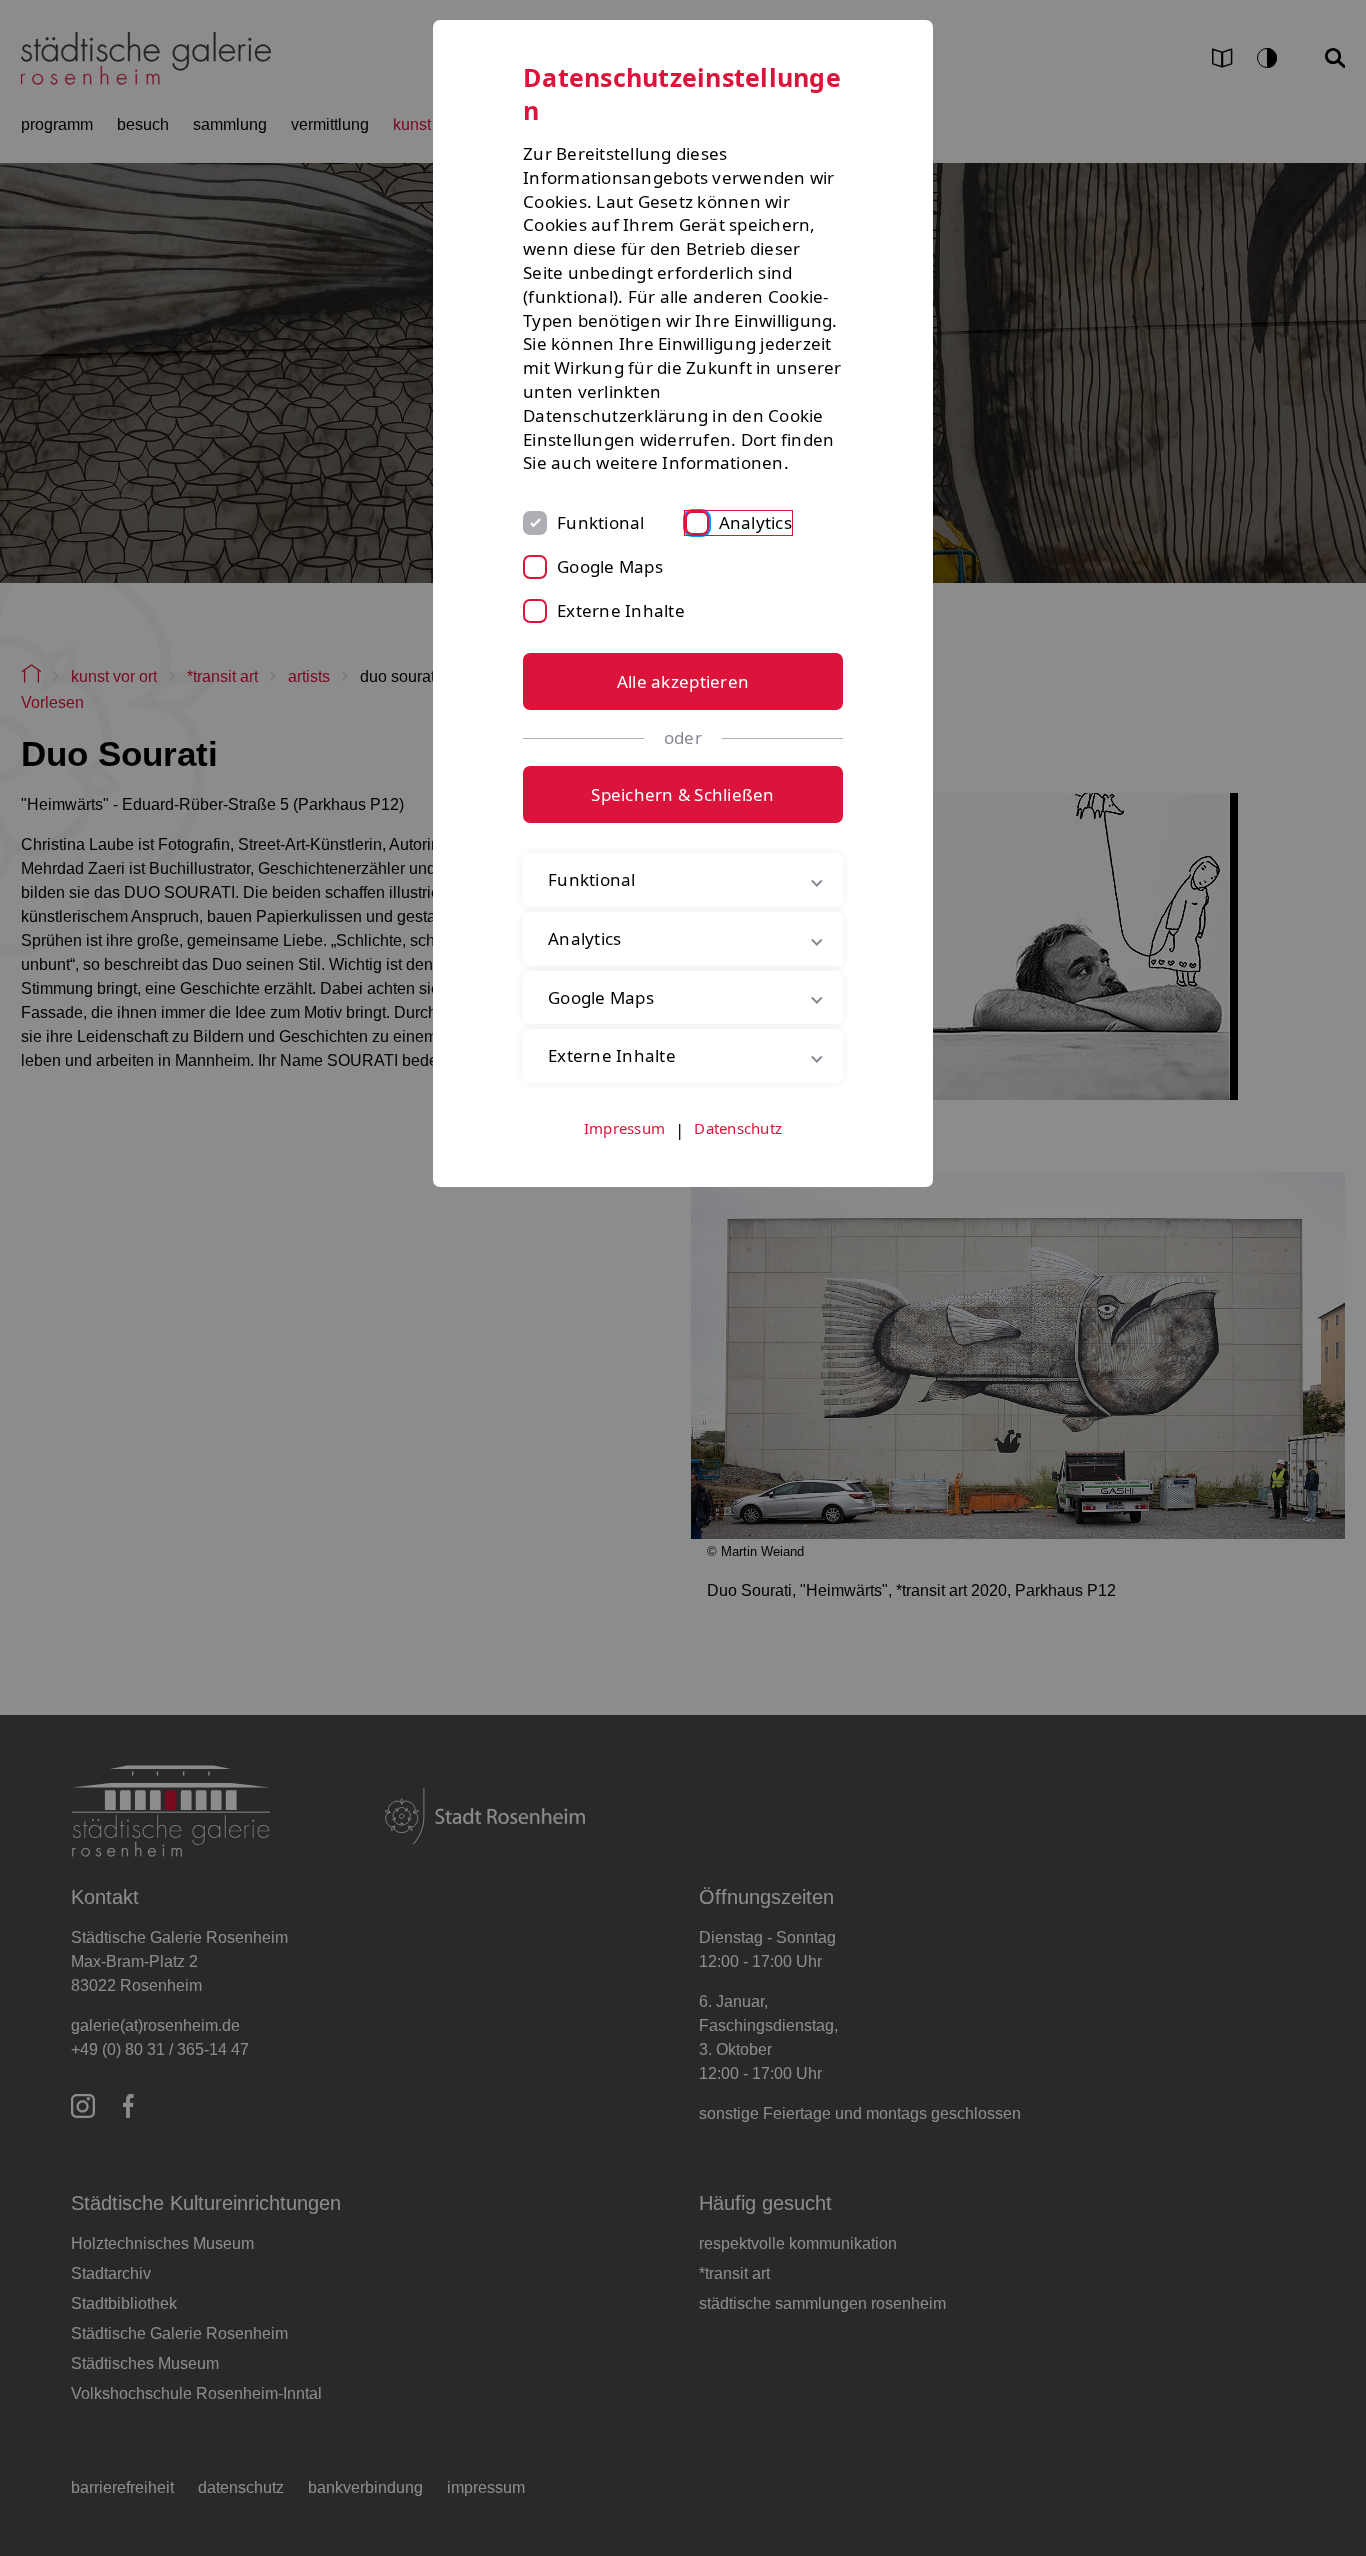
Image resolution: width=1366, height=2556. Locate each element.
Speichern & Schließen (682, 794)
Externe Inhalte (621, 610)
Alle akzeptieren (683, 681)
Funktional (601, 522)
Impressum (624, 1128)
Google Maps (610, 566)
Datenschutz (738, 1128)
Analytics (755, 522)
